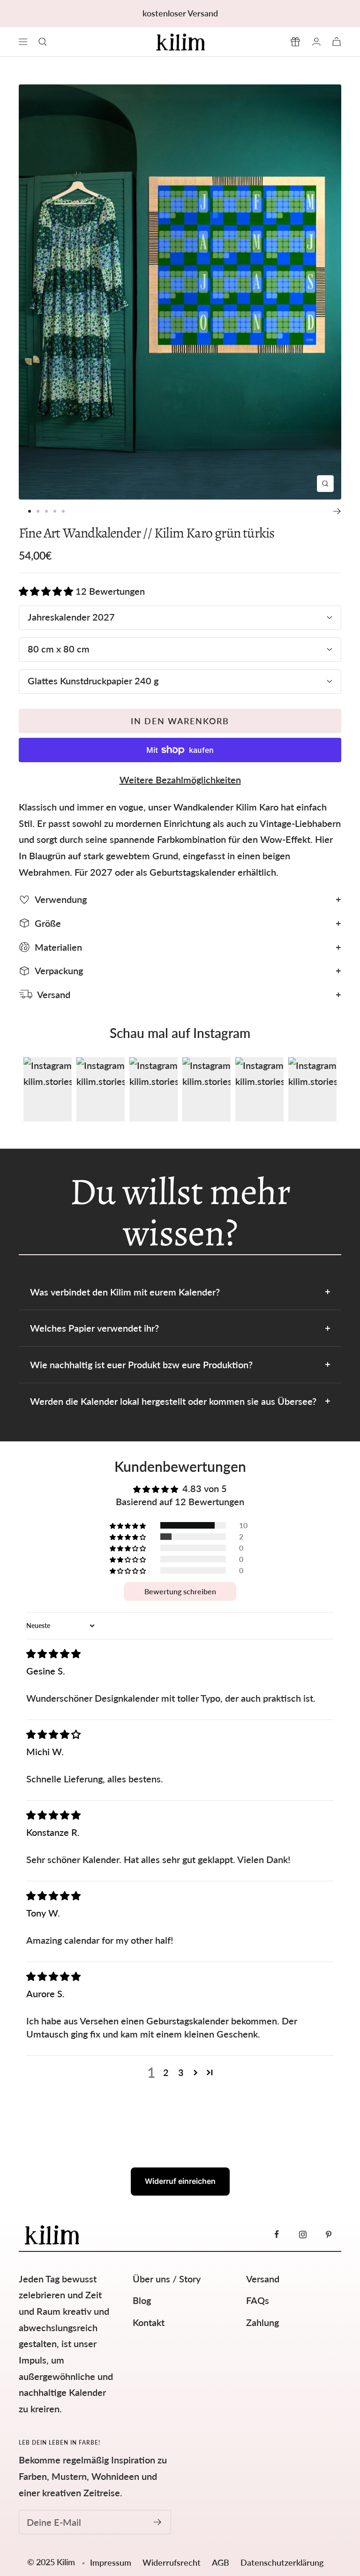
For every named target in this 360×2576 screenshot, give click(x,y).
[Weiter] (337, 511)
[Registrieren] (158, 2522)
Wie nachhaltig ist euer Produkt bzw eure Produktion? (141, 1364)
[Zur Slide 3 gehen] (46, 511)
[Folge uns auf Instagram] (303, 2234)
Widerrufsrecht (172, 2562)
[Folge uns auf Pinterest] (328, 2234)
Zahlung (262, 2322)
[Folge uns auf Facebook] (277, 2234)
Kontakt (149, 2322)
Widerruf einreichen (180, 2181)
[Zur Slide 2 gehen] (38, 511)
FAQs (258, 2300)
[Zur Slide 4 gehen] (55, 511)
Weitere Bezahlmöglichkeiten (180, 780)
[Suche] (43, 42)
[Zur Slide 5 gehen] (63, 511)
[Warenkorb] (337, 42)
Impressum (111, 2562)
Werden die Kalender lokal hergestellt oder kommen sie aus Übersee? (173, 1401)
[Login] (316, 42)
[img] (53, 1653)
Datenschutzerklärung (282, 2562)
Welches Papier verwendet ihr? (94, 1328)
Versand (263, 2279)
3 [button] (181, 2072)
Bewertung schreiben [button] (180, 1591)
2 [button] (166, 2072)
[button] (47, 591)
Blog (142, 2300)
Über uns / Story (167, 2279)
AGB (221, 2562)
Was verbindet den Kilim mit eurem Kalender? (125, 1292)
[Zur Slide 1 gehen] (30, 511)
